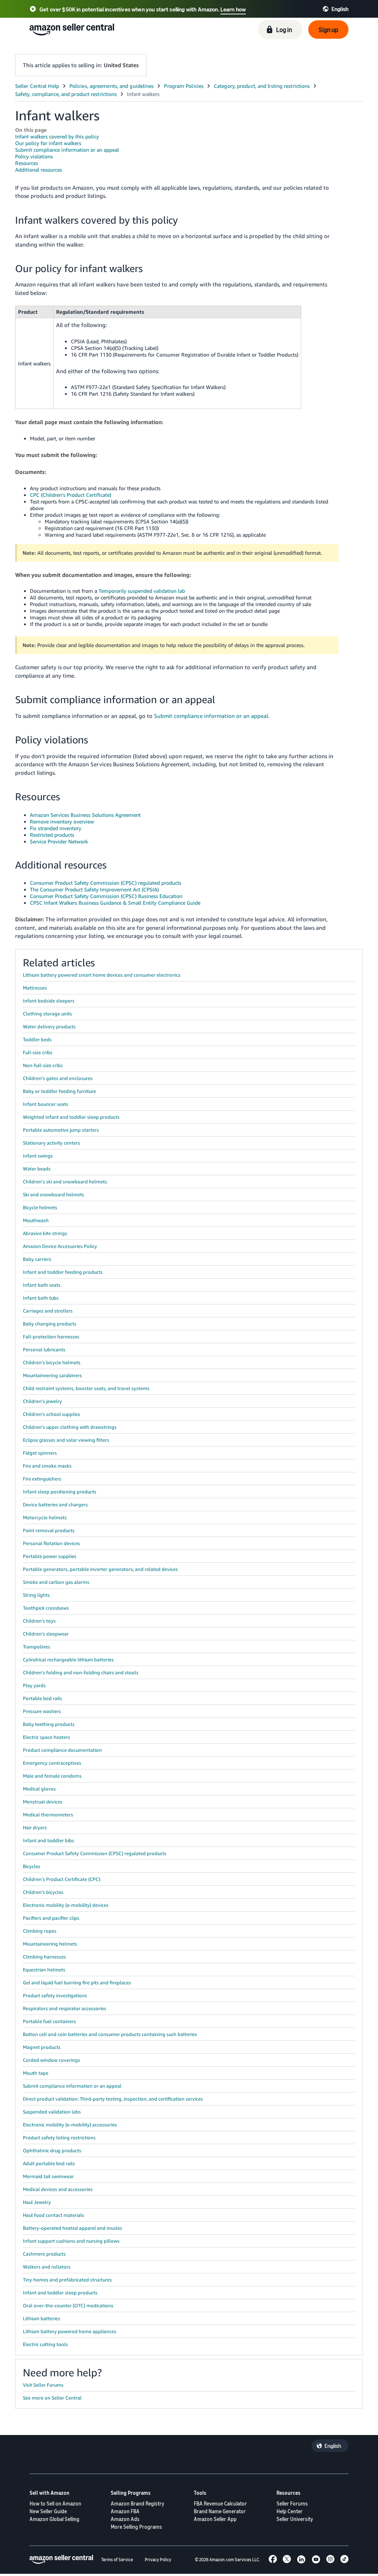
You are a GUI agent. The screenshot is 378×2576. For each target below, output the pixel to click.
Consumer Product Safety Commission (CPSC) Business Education (106, 896)
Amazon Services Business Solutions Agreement (85, 815)
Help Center (290, 2511)
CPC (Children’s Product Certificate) (71, 495)
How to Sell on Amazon (55, 2503)
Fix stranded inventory (56, 828)
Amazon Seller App (215, 2519)
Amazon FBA (125, 2511)
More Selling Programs (136, 2527)
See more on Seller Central (52, 2398)
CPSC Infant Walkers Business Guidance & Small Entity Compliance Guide (115, 903)
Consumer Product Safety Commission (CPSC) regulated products (106, 883)
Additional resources (39, 170)
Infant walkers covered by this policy (57, 136)
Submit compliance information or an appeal (67, 150)
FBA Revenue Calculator (220, 2503)
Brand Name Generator (220, 2511)
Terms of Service (117, 2560)
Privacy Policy (158, 2560)
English (333, 2446)
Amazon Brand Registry (138, 2503)
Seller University (295, 2519)
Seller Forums (292, 2503)
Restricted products (52, 835)
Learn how (233, 9)
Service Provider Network (59, 841)
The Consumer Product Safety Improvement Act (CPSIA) (94, 889)
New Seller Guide (48, 2511)
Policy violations (34, 156)
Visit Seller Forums (43, 2385)
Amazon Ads (125, 2519)
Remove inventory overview (62, 821)
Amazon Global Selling (54, 2519)
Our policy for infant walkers (48, 143)
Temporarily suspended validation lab (142, 591)
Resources (27, 163)
